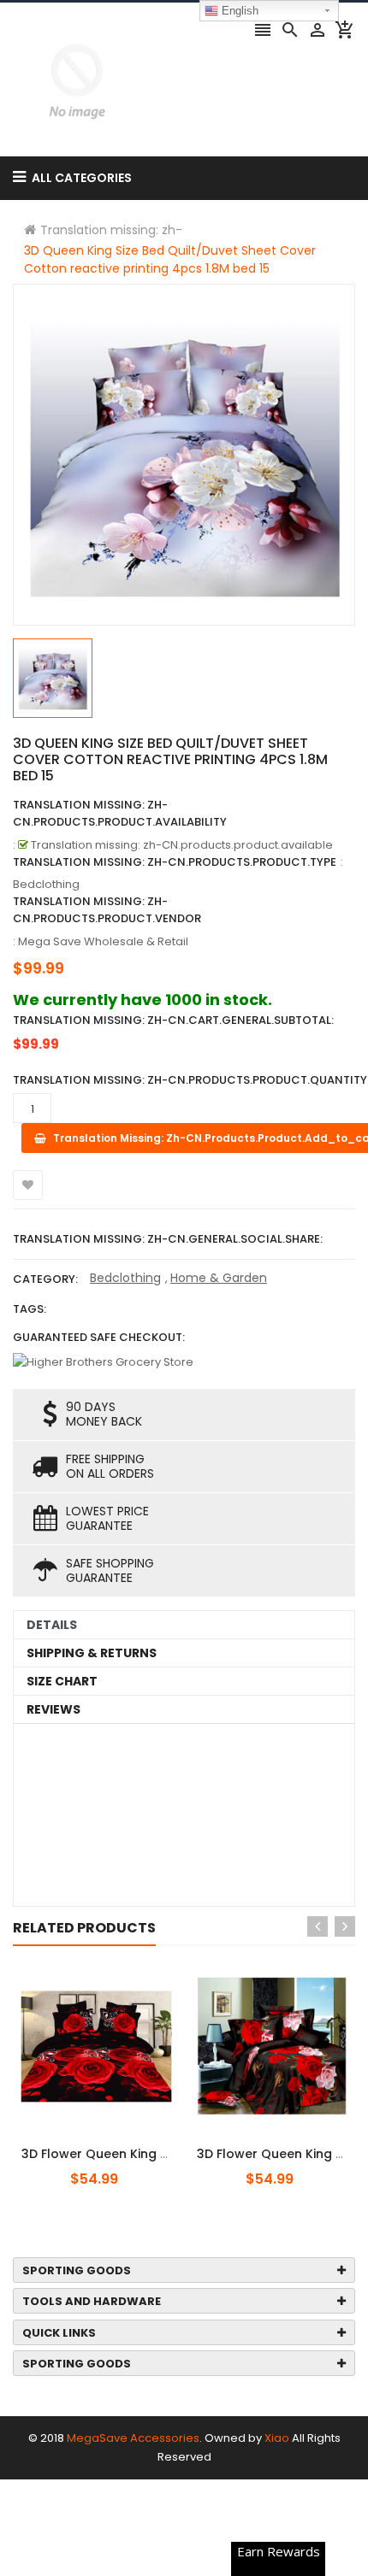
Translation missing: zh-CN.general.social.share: (168, 1239)
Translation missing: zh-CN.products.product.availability (120, 813)
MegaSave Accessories (133, 2438)
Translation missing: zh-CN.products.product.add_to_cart (117, 2144)
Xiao (277, 2438)
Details (52, 1625)
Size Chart (62, 1681)
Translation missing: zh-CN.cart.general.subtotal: (173, 1020)
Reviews (53, 1709)
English (238, 11)
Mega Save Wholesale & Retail (103, 941)
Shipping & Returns (92, 1653)
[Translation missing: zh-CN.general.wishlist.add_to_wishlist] (28, 1185)
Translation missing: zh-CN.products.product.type (175, 862)
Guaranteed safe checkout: (99, 1337)
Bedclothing (125, 1278)
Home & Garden (219, 1278)
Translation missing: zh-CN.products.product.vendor (107, 910)
